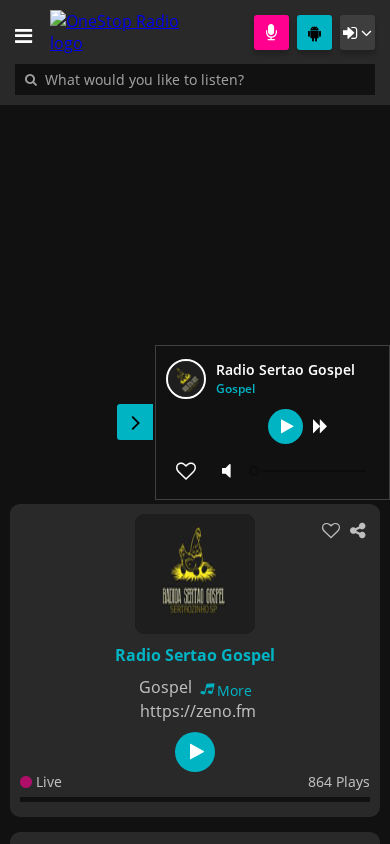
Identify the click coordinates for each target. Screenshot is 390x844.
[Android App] (314, 32)
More (234, 690)
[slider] (310, 471)
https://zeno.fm (198, 711)
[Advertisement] (195, 294)
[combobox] (205, 79)
